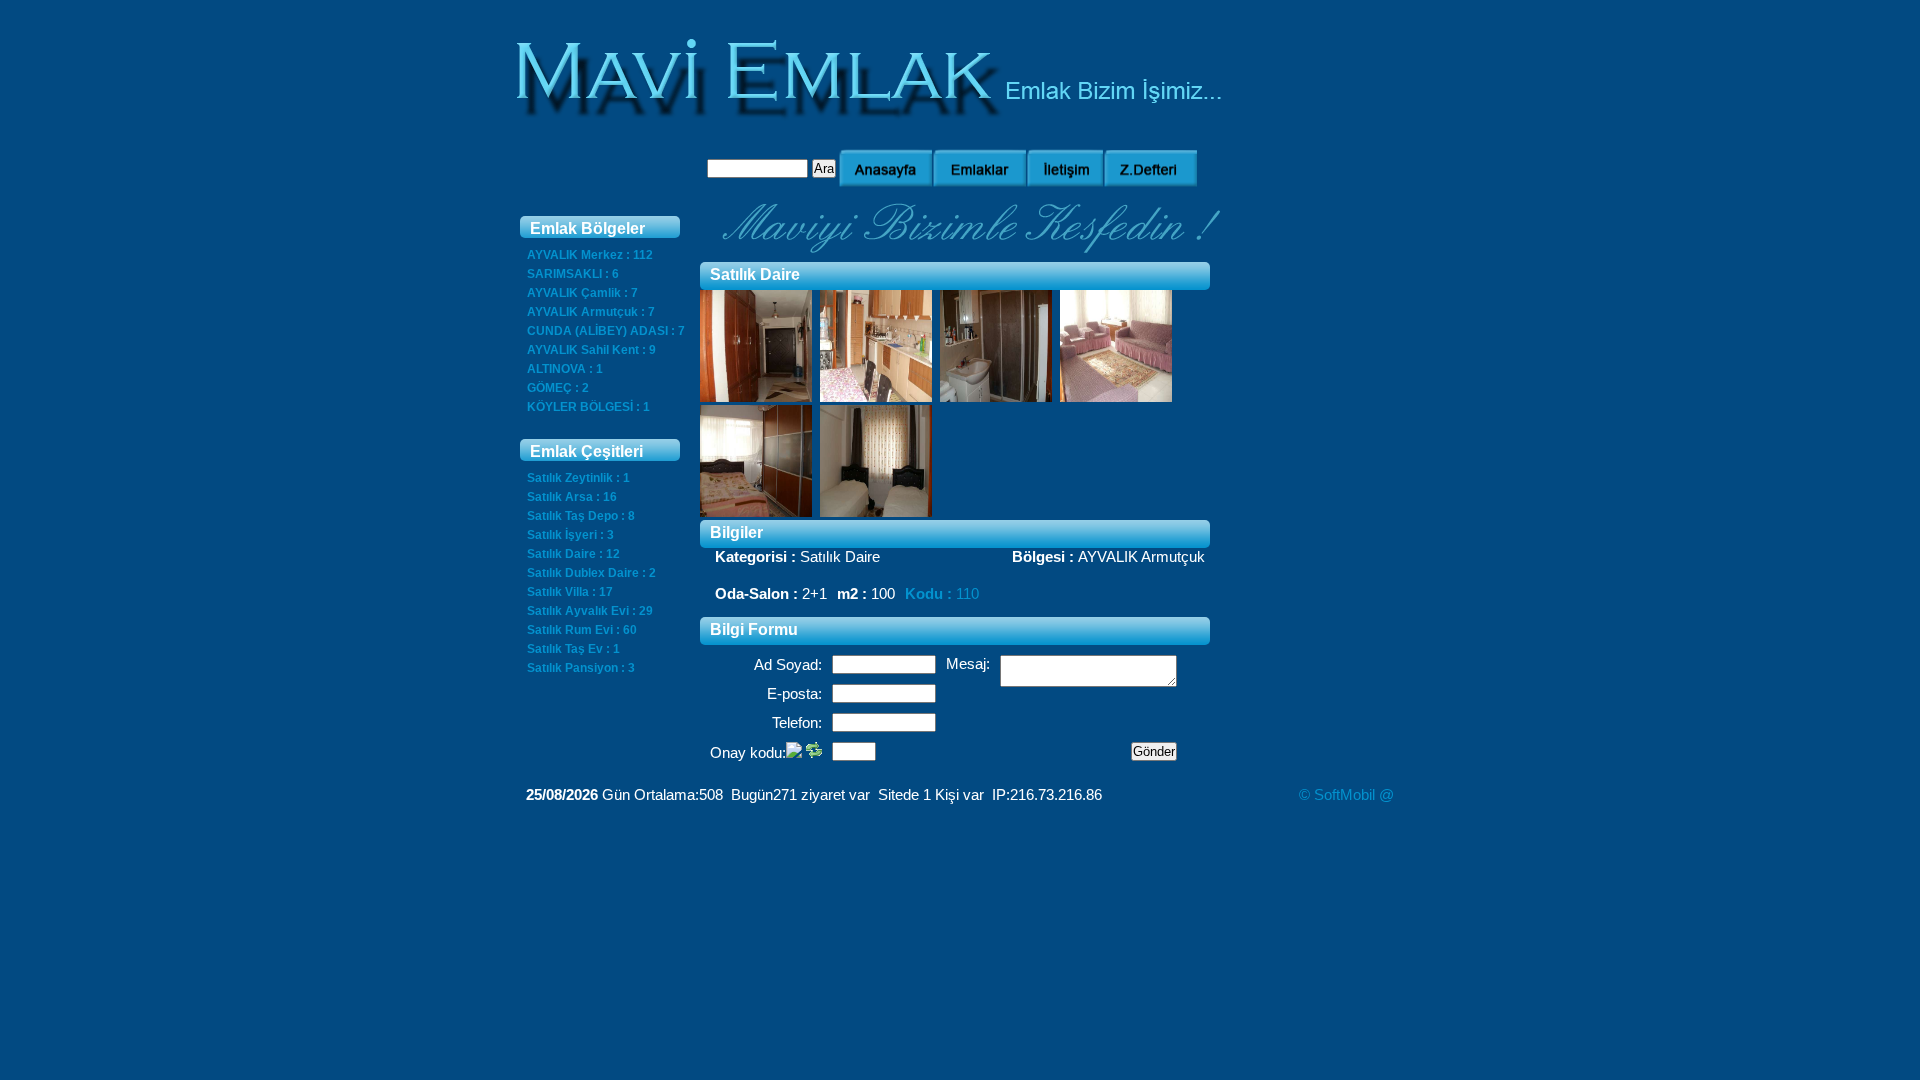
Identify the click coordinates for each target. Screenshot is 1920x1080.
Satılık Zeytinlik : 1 (578, 478)
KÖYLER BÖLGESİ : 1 (588, 407)
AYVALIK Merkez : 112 (590, 255)
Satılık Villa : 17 (570, 592)
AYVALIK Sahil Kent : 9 (591, 350)
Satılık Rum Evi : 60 (582, 630)
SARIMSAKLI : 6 (573, 274)
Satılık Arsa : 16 (572, 497)
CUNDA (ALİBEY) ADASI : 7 (606, 331)
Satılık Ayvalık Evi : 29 (590, 611)
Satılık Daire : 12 (573, 554)
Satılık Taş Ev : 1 (573, 649)
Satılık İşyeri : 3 (570, 535)
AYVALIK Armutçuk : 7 (591, 312)
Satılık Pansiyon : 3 (581, 668)
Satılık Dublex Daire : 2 (591, 573)
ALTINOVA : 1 (565, 369)
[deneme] (756, 396)
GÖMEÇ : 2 (558, 388)
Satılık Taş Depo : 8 (581, 516)
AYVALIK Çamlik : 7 (582, 293)
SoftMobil (1344, 794)
